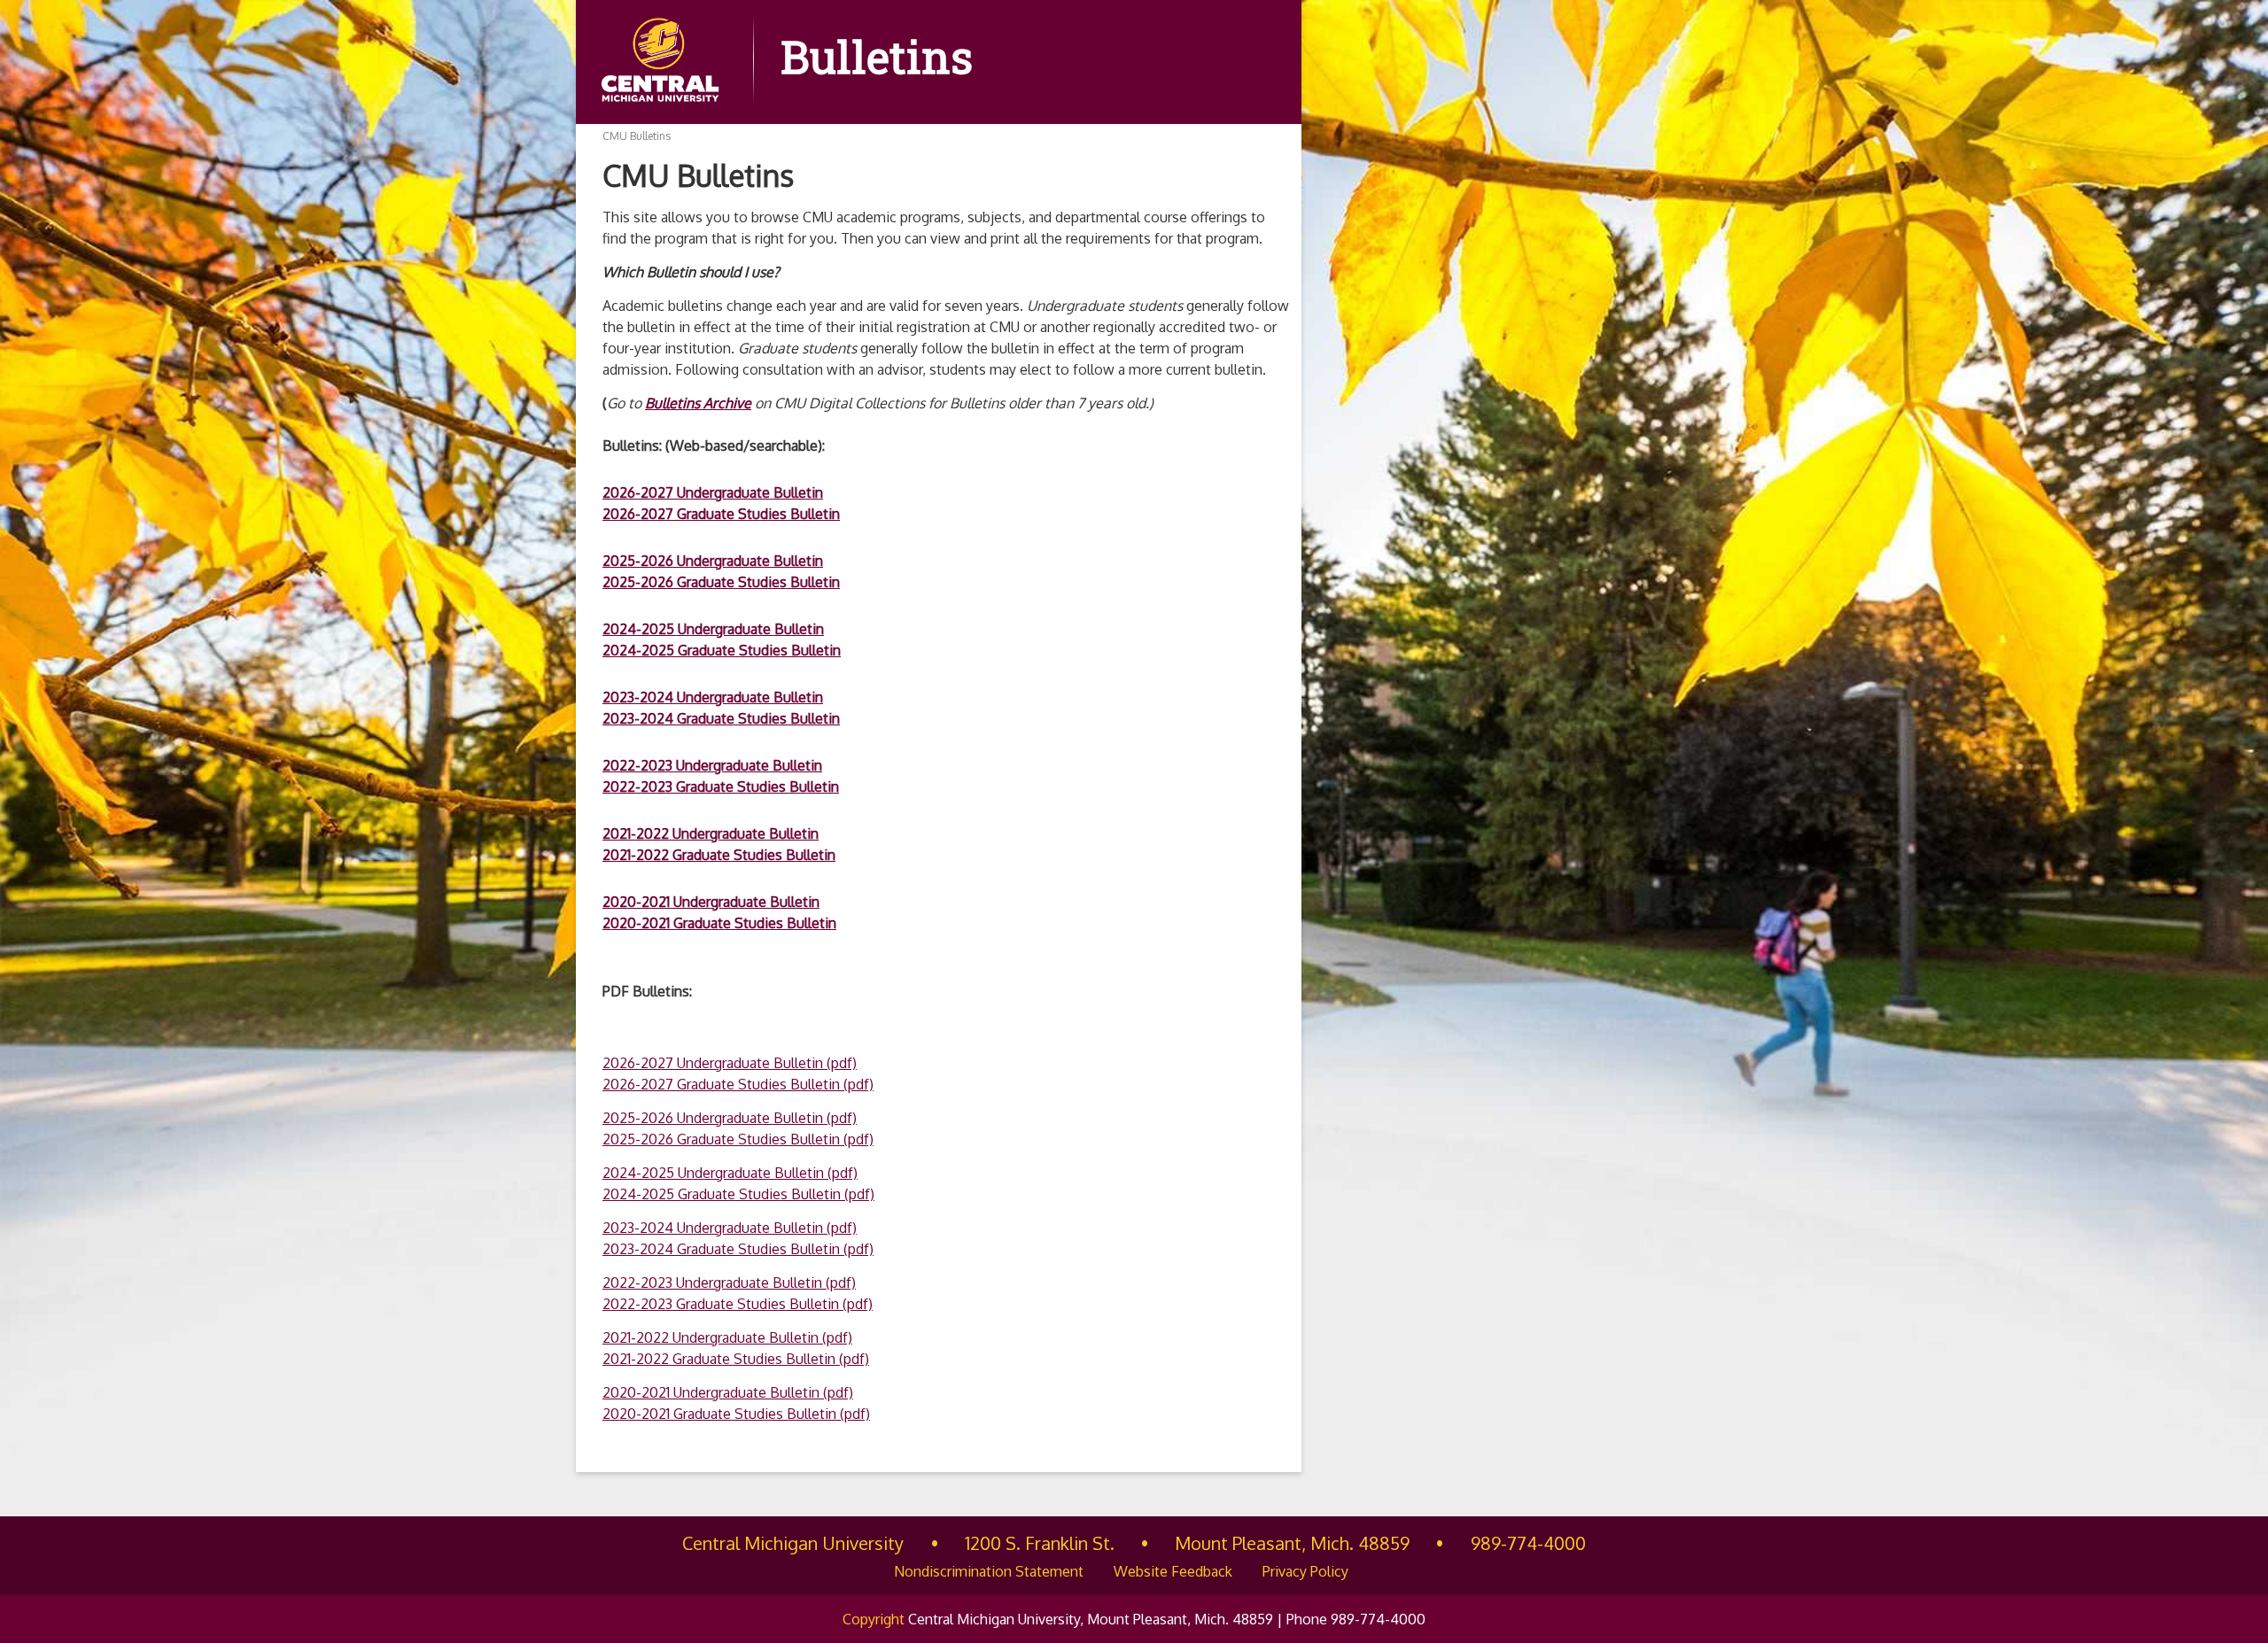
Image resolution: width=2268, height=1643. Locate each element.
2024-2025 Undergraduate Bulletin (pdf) (730, 1173)
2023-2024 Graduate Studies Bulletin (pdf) (738, 1249)
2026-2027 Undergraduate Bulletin (713, 492)
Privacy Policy (1305, 1571)
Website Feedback (1173, 1571)
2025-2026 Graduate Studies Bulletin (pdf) (738, 1139)
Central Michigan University (793, 1543)
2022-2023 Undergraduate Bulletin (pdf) (729, 1283)
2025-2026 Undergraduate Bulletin (713, 561)
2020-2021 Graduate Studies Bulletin (719, 923)
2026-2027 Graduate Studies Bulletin (721, 514)
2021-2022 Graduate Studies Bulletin (719, 855)
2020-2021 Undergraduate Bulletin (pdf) (728, 1392)
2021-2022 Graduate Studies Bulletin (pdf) (736, 1359)
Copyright (874, 1619)
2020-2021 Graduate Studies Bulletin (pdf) (736, 1414)
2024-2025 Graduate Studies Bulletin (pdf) (738, 1194)
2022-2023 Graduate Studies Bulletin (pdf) (738, 1304)
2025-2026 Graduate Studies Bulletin (721, 582)
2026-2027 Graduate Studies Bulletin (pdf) (738, 1084)
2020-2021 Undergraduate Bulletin (711, 902)
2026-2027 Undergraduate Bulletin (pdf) (730, 1063)
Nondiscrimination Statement (989, 1571)
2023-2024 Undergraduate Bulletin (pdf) (730, 1228)
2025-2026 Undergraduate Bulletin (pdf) (730, 1118)
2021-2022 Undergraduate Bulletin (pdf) (727, 1337)
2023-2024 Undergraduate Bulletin (713, 697)
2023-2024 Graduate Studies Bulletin (721, 718)
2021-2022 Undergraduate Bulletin (711, 833)
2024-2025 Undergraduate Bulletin (713, 629)
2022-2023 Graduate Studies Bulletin (721, 787)
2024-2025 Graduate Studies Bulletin (722, 650)
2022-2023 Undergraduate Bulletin (712, 765)
